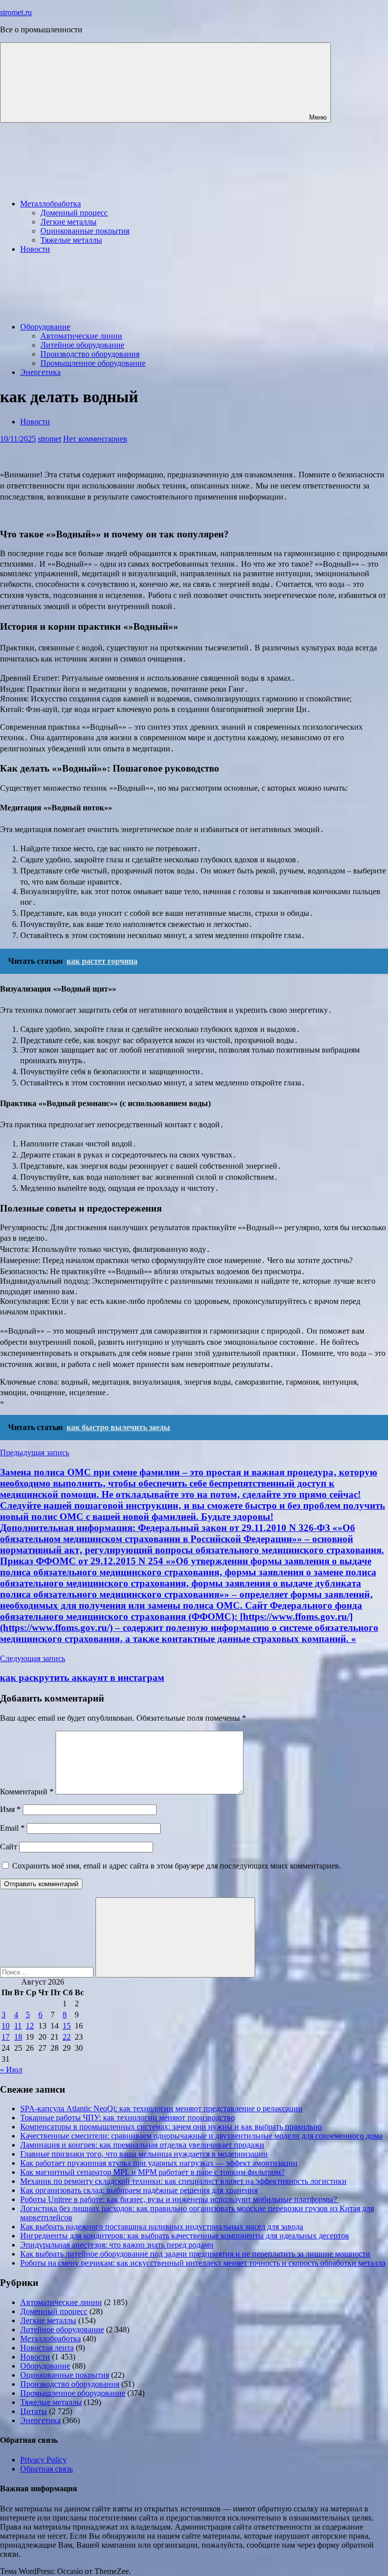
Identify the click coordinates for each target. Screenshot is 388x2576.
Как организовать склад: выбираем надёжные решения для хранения (139, 2190)
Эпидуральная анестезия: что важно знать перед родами (117, 2245)
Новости (35, 249)
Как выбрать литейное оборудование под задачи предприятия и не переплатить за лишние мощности (195, 2254)
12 (30, 2026)
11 (18, 2026)
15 (67, 2026)
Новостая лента (47, 2348)
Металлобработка (51, 204)
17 (6, 2037)
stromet (50, 439)
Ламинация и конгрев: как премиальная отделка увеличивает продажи (142, 2145)
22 (67, 2037)
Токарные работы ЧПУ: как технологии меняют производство (128, 2118)
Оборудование (45, 327)
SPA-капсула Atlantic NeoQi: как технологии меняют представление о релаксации (161, 2108)
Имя (10, 1809)
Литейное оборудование (82, 345)
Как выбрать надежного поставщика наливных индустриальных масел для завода (162, 2227)
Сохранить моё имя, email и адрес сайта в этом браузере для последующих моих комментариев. (177, 1866)
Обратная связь (46, 2469)
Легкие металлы (68, 222)
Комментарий (27, 1792)
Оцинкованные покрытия (85, 231)
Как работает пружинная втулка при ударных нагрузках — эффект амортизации (159, 2163)
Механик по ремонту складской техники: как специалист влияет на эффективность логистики (183, 2181)
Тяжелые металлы (71, 240)
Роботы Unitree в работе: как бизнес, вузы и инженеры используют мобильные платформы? (180, 2199)
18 (18, 2037)
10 (6, 2026)
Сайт (9, 1847)
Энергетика (40, 372)
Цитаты (34, 2411)
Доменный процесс (74, 213)
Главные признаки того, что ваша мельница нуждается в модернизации (144, 2154)
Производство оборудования (90, 354)
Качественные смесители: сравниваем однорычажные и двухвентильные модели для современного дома (201, 2136)
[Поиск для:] (48, 1972)
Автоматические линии (81, 336)
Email (12, 1828)
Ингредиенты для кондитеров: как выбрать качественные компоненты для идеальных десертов (185, 2236)
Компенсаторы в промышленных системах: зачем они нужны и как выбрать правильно (171, 2127)
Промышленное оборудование (93, 363)
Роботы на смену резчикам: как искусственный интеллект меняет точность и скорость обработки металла (203, 2263)
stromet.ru (16, 12)
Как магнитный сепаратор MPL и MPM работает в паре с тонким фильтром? (152, 2172)
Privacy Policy (43, 2460)
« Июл (11, 2070)
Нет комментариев (95, 439)
